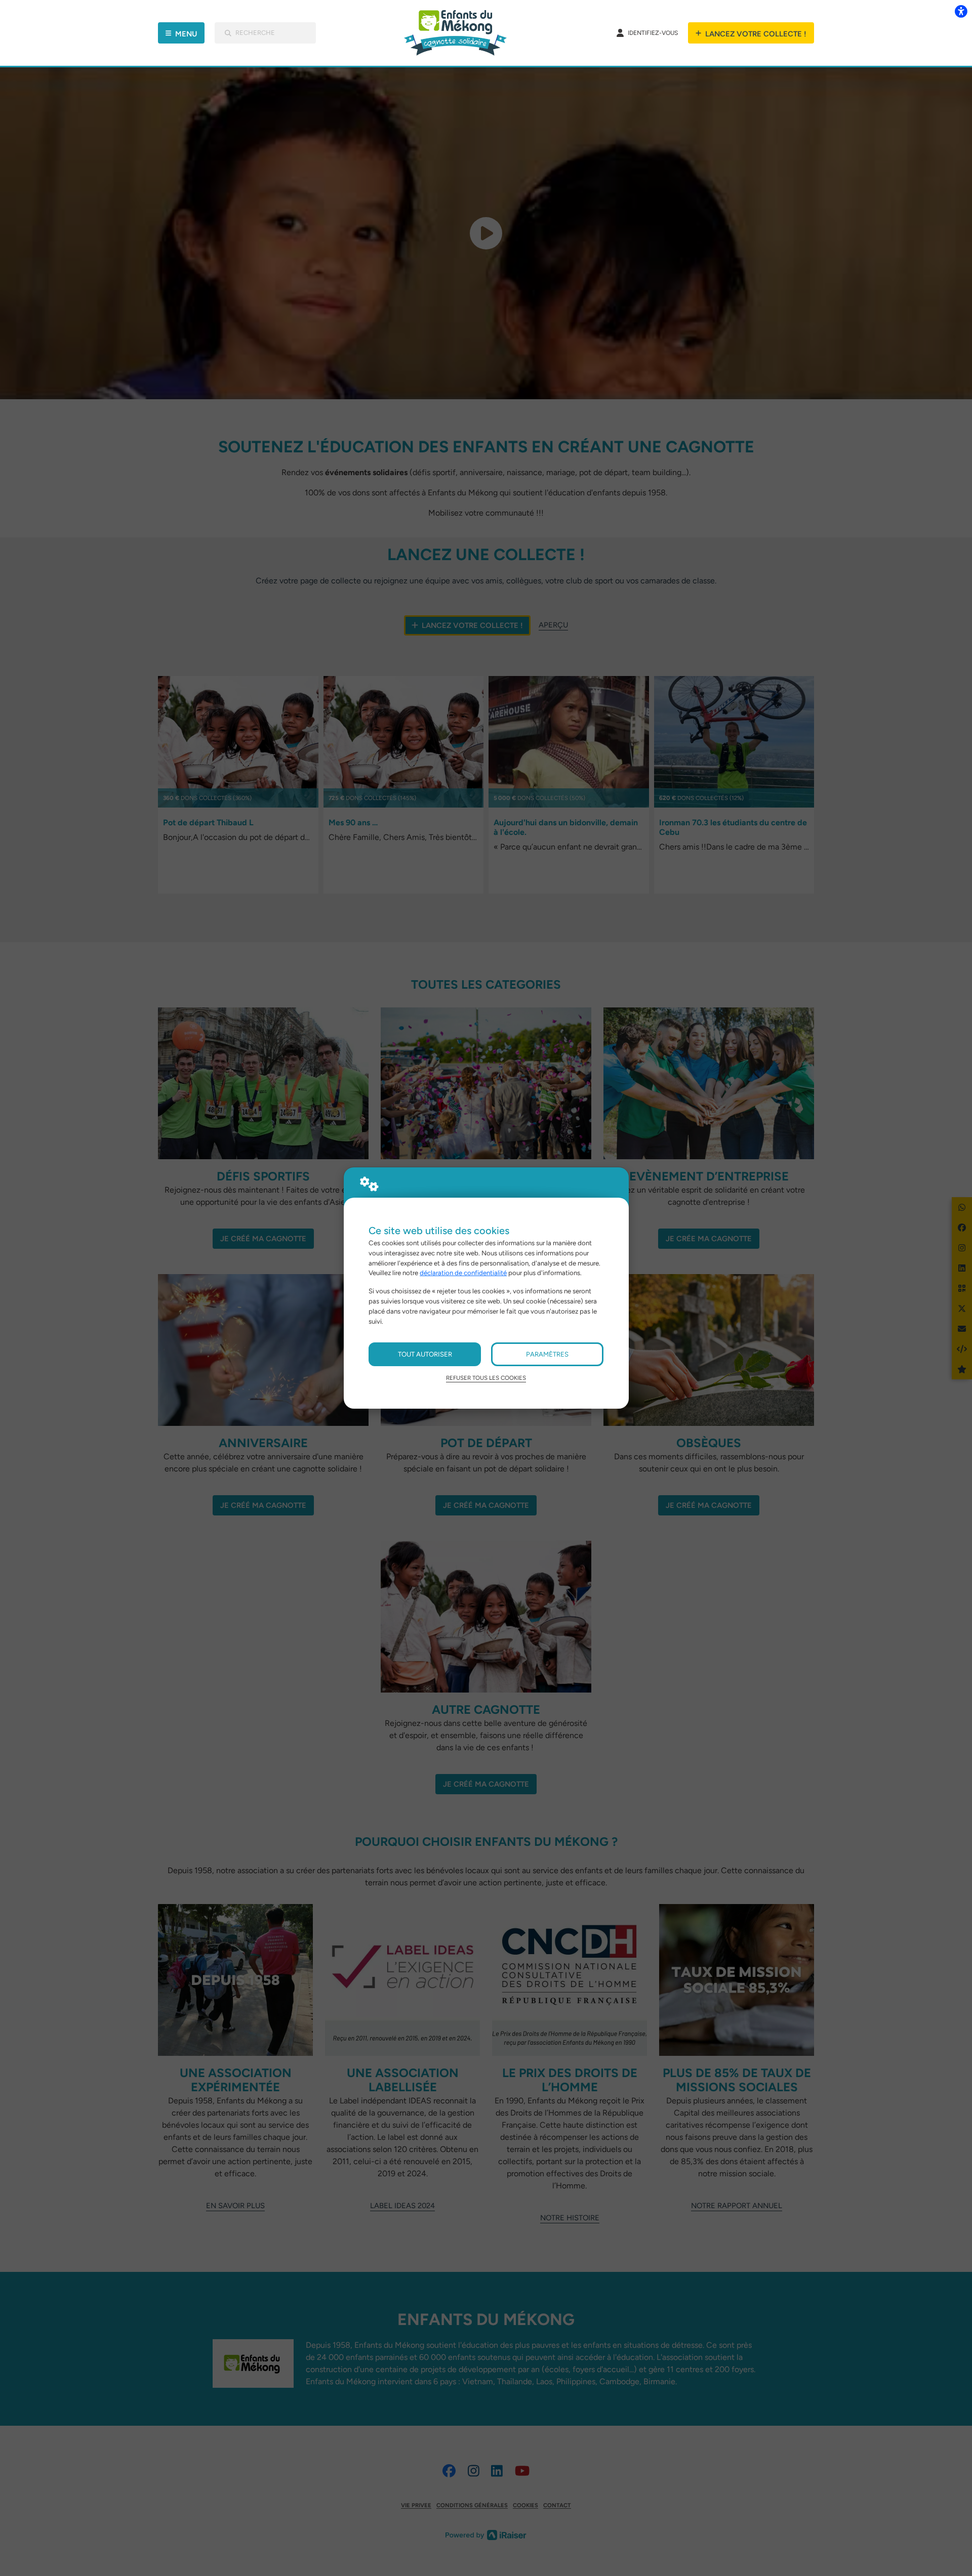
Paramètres (547, 1354)
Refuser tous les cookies (486, 1378)
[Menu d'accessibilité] (961, 11)
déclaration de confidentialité (463, 1273)
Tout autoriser (425, 1354)
